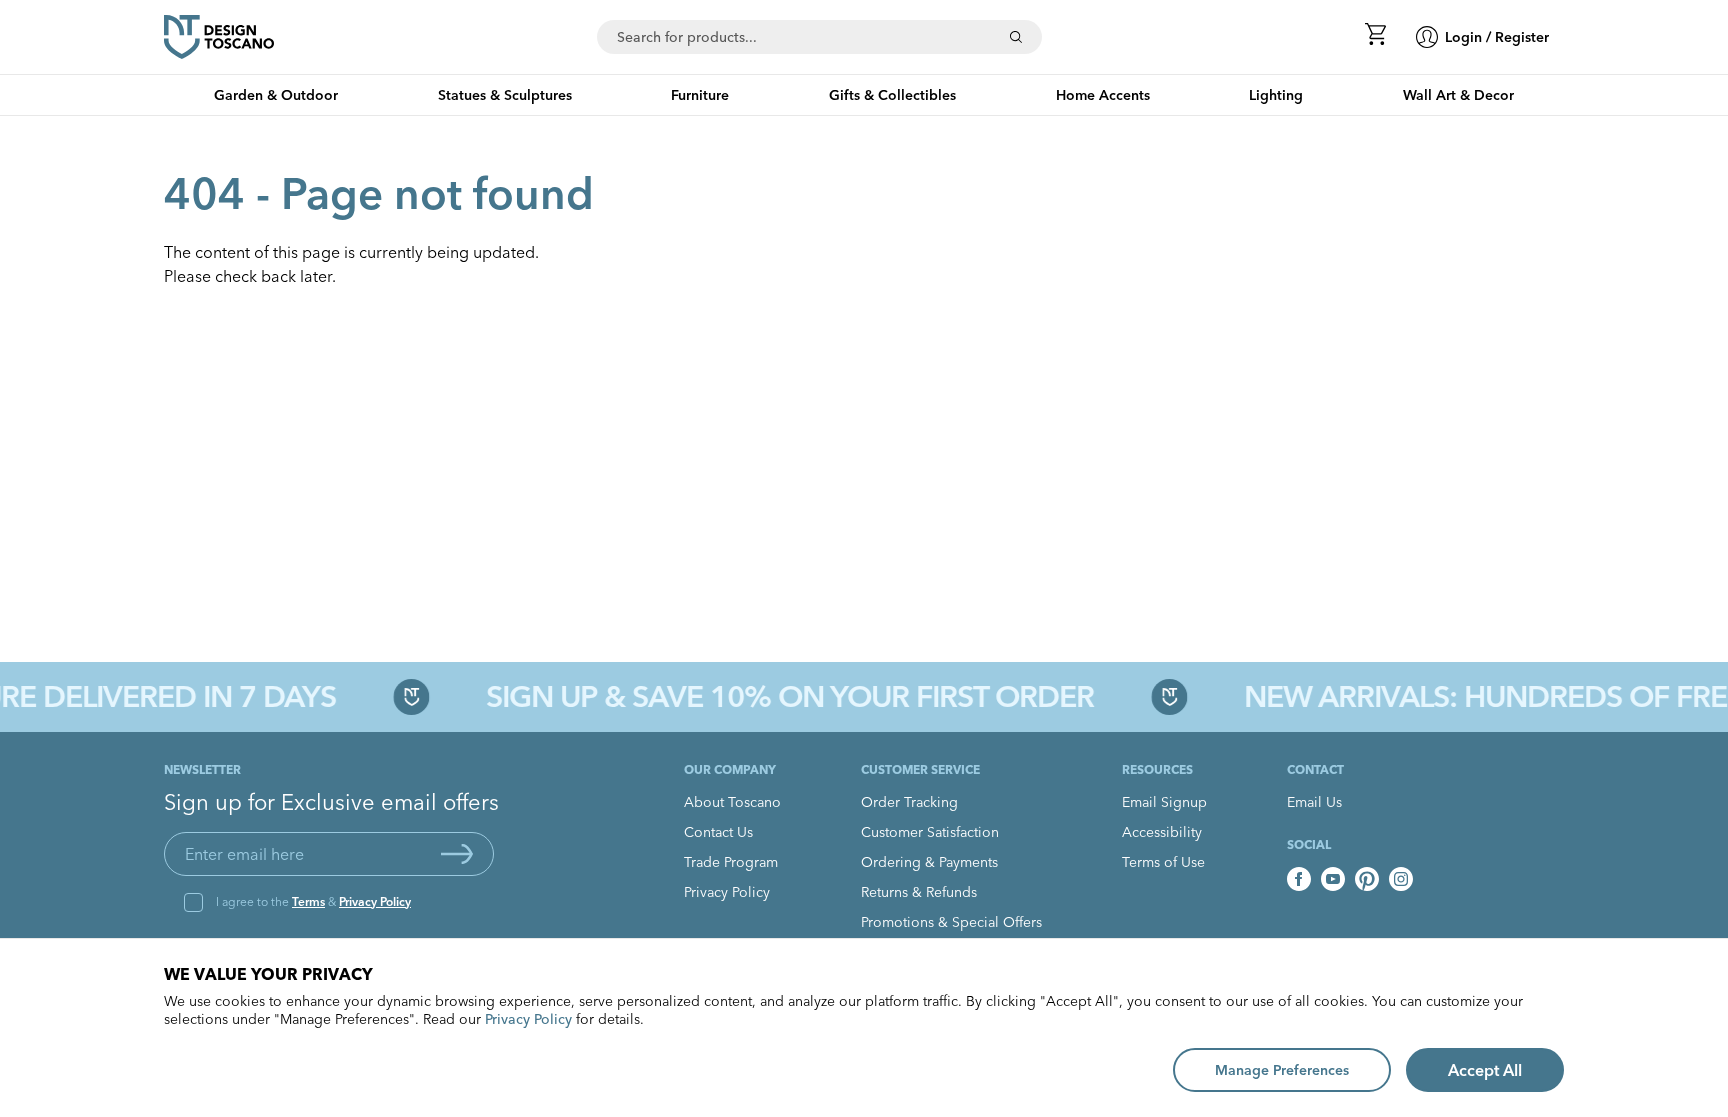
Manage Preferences (1282, 1070)
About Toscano (732, 802)
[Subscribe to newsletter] (457, 854)
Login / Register (1497, 37)
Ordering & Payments (929, 862)
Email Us (1314, 802)
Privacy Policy (375, 901)
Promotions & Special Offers (951, 922)
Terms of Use (1163, 862)
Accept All (1485, 1070)
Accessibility (1162, 832)
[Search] (1016, 37)
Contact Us (718, 832)
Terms (308, 901)
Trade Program (731, 862)
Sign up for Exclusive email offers (331, 802)
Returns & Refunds (919, 892)
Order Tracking (909, 802)
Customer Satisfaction (930, 832)
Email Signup (1164, 802)
